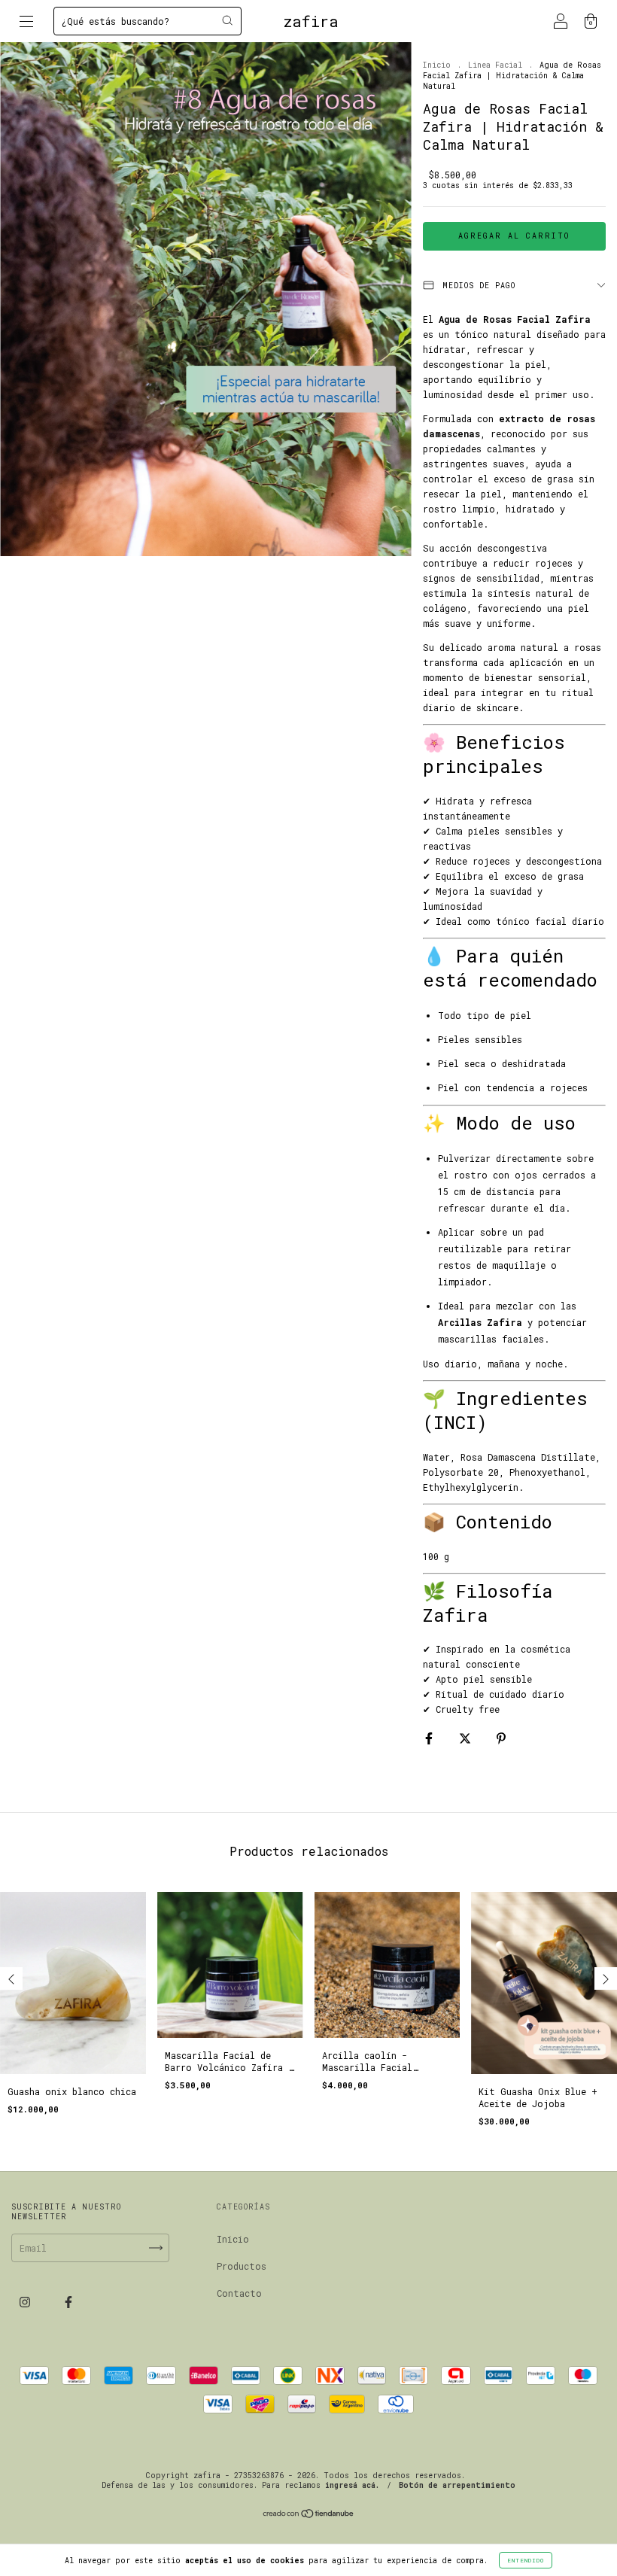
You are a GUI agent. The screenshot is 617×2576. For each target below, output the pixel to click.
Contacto (239, 2293)
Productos (242, 2266)
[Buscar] (227, 20)
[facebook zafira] (68, 2301)
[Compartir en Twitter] (468, 1738)
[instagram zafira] (27, 2301)
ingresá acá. (352, 2485)
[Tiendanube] (309, 2515)
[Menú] (26, 23)
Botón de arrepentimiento (457, 2485)
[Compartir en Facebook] (432, 1738)
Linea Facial (495, 65)
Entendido (526, 2560)
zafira (311, 21)
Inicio (437, 65)
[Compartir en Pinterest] (501, 1738)
